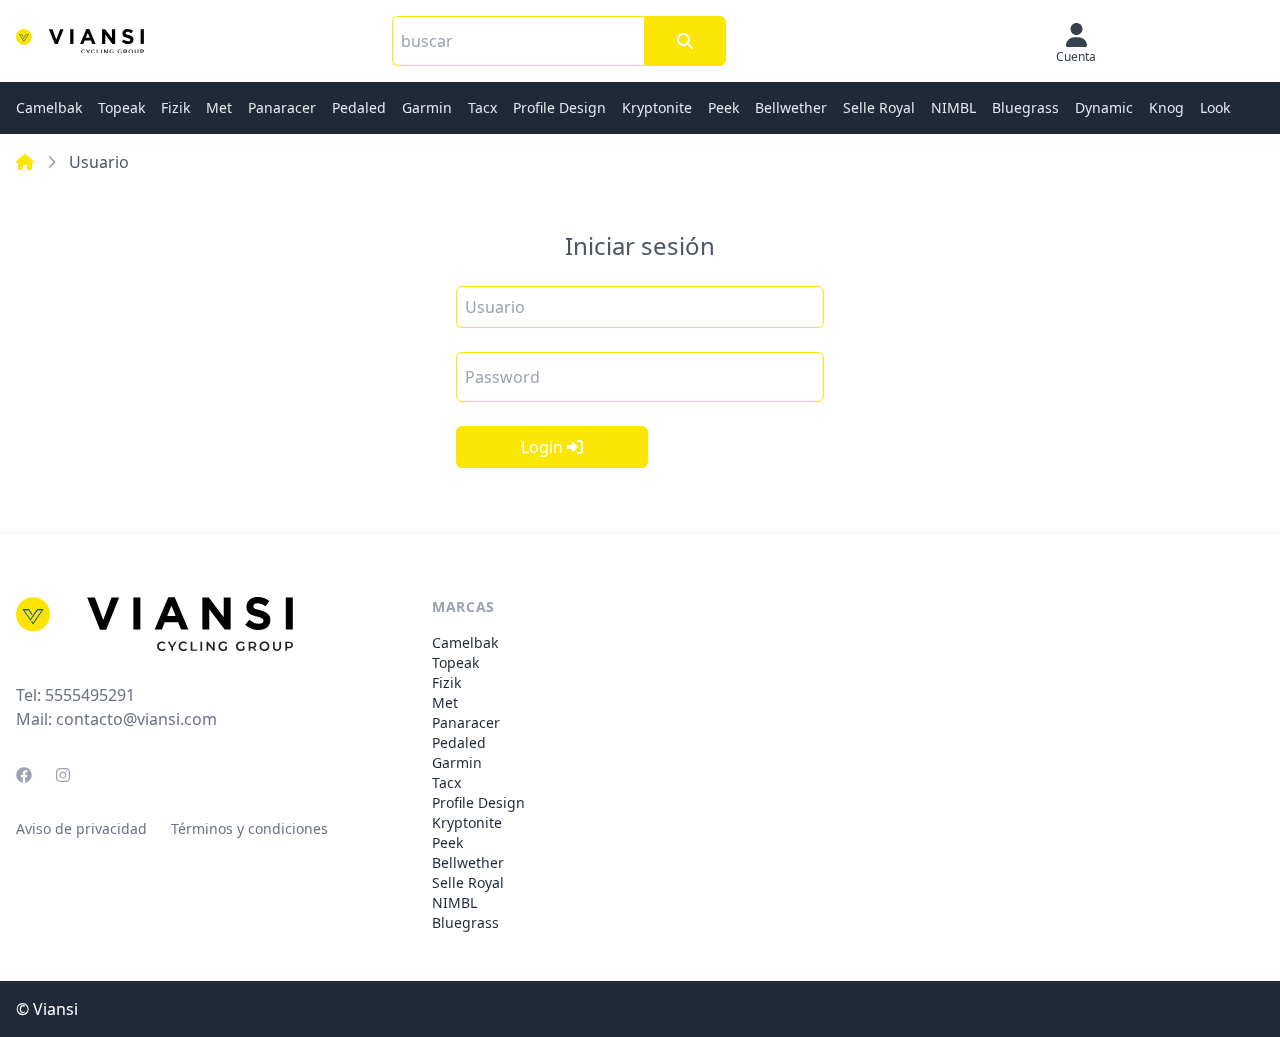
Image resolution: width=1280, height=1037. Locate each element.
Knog (1166, 107)
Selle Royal (879, 107)
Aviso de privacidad (81, 828)
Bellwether (791, 107)
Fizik (175, 107)
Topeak (121, 107)
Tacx (482, 107)
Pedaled (359, 107)
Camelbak (49, 107)
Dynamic (1104, 107)
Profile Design (559, 107)
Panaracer (282, 107)
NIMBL (953, 107)
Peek (723, 107)
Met (219, 107)
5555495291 (90, 695)
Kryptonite (657, 107)
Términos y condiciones (249, 828)
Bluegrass (1025, 107)
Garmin (427, 107)
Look (1215, 107)
